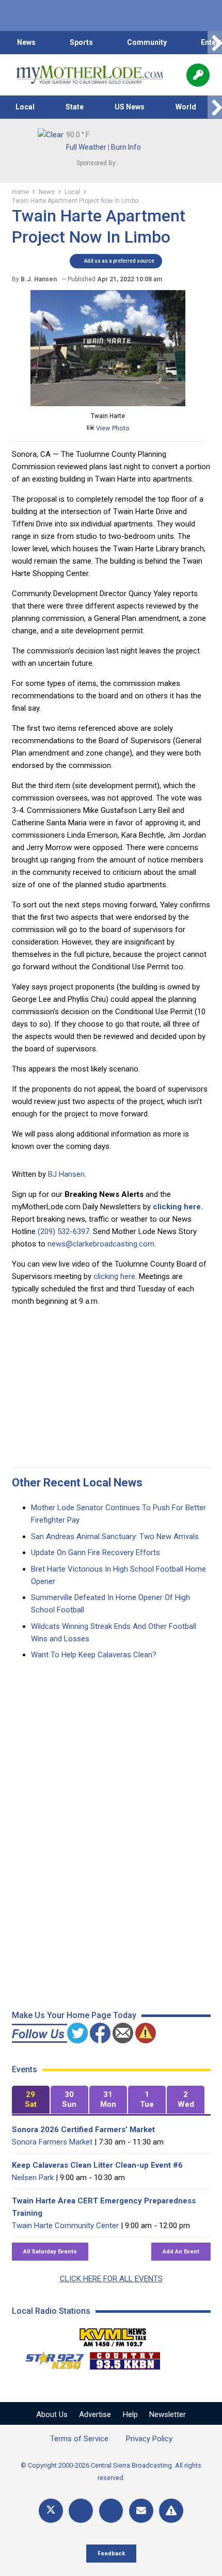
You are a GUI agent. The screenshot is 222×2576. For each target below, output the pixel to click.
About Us (52, 2414)
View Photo (112, 428)
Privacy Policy (149, 2439)
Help (130, 2414)
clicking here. (178, 1207)
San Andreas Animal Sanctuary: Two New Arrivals (115, 1537)
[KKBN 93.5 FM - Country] (125, 2358)
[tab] (31, 2100)
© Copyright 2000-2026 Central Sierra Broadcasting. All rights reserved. (111, 2471)
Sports (81, 42)
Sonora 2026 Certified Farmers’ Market (83, 2130)
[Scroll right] (215, 43)
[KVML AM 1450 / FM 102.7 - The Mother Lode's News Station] (113, 2334)
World (186, 107)
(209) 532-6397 (64, 1231)
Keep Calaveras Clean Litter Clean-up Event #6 (97, 2165)
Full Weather (86, 147)
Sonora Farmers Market (52, 2142)
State (75, 107)
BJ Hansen (66, 1174)
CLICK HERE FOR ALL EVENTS (111, 2279)
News (26, 42)
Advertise (95, 2414)
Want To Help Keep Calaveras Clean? (94, 1655)
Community (147, 42)
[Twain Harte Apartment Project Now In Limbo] (108, 404)
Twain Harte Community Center (65, 2226)
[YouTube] (111, 2511)
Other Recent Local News (77, 1483)
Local (25, 107)
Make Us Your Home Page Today (74, 2015)
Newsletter (168, 2414)
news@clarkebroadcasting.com (101, 1244)
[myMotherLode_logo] (90, 75)
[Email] (141, 2511)
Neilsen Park (33, 2178)
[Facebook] (81, 2511)
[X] (51, 2511)
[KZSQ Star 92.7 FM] (50, 2358)
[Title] (171, 2511)
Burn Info (126, 147)
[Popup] (198, 75)
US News (130, 107)
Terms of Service (79, 2439)
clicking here (114, 1276)
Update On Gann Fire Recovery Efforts (96, 1553)
